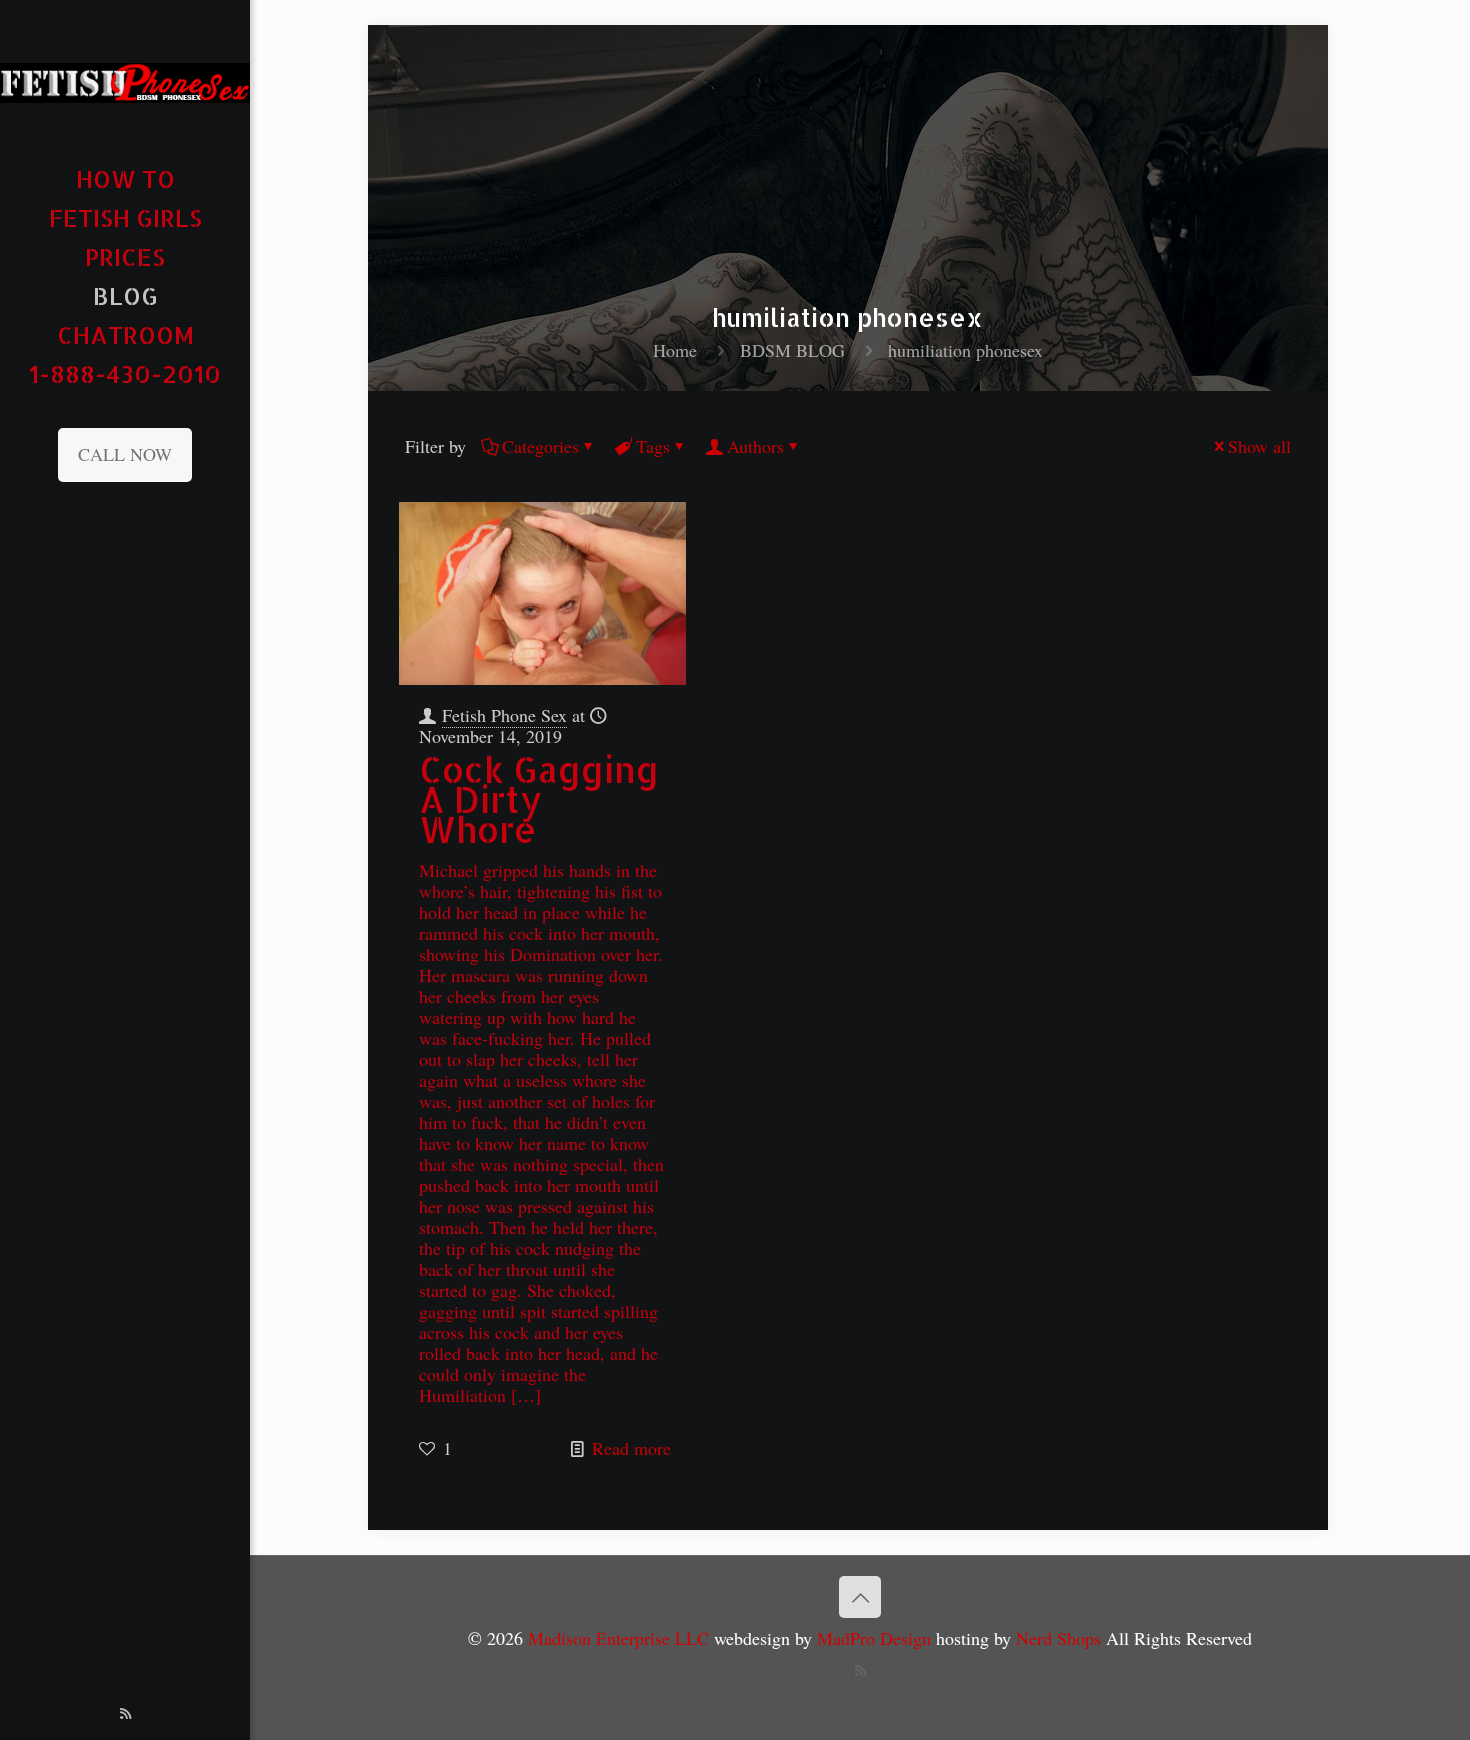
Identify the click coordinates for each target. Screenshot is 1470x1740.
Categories (540, 446)
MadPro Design (876, 1638)
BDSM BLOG (792, 350)
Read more (631, 1448)
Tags (653, 446)
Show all (1259, 446)
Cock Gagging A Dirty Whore (539, 799)
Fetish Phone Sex (504, 715)
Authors (755, 446)
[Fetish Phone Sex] (125, 80)
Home (675, 350)
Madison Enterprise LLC (621, 1638)
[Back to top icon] (860, 1597)
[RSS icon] (125, 1713)
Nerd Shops (1058, 1638)
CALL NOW (125, 454)
